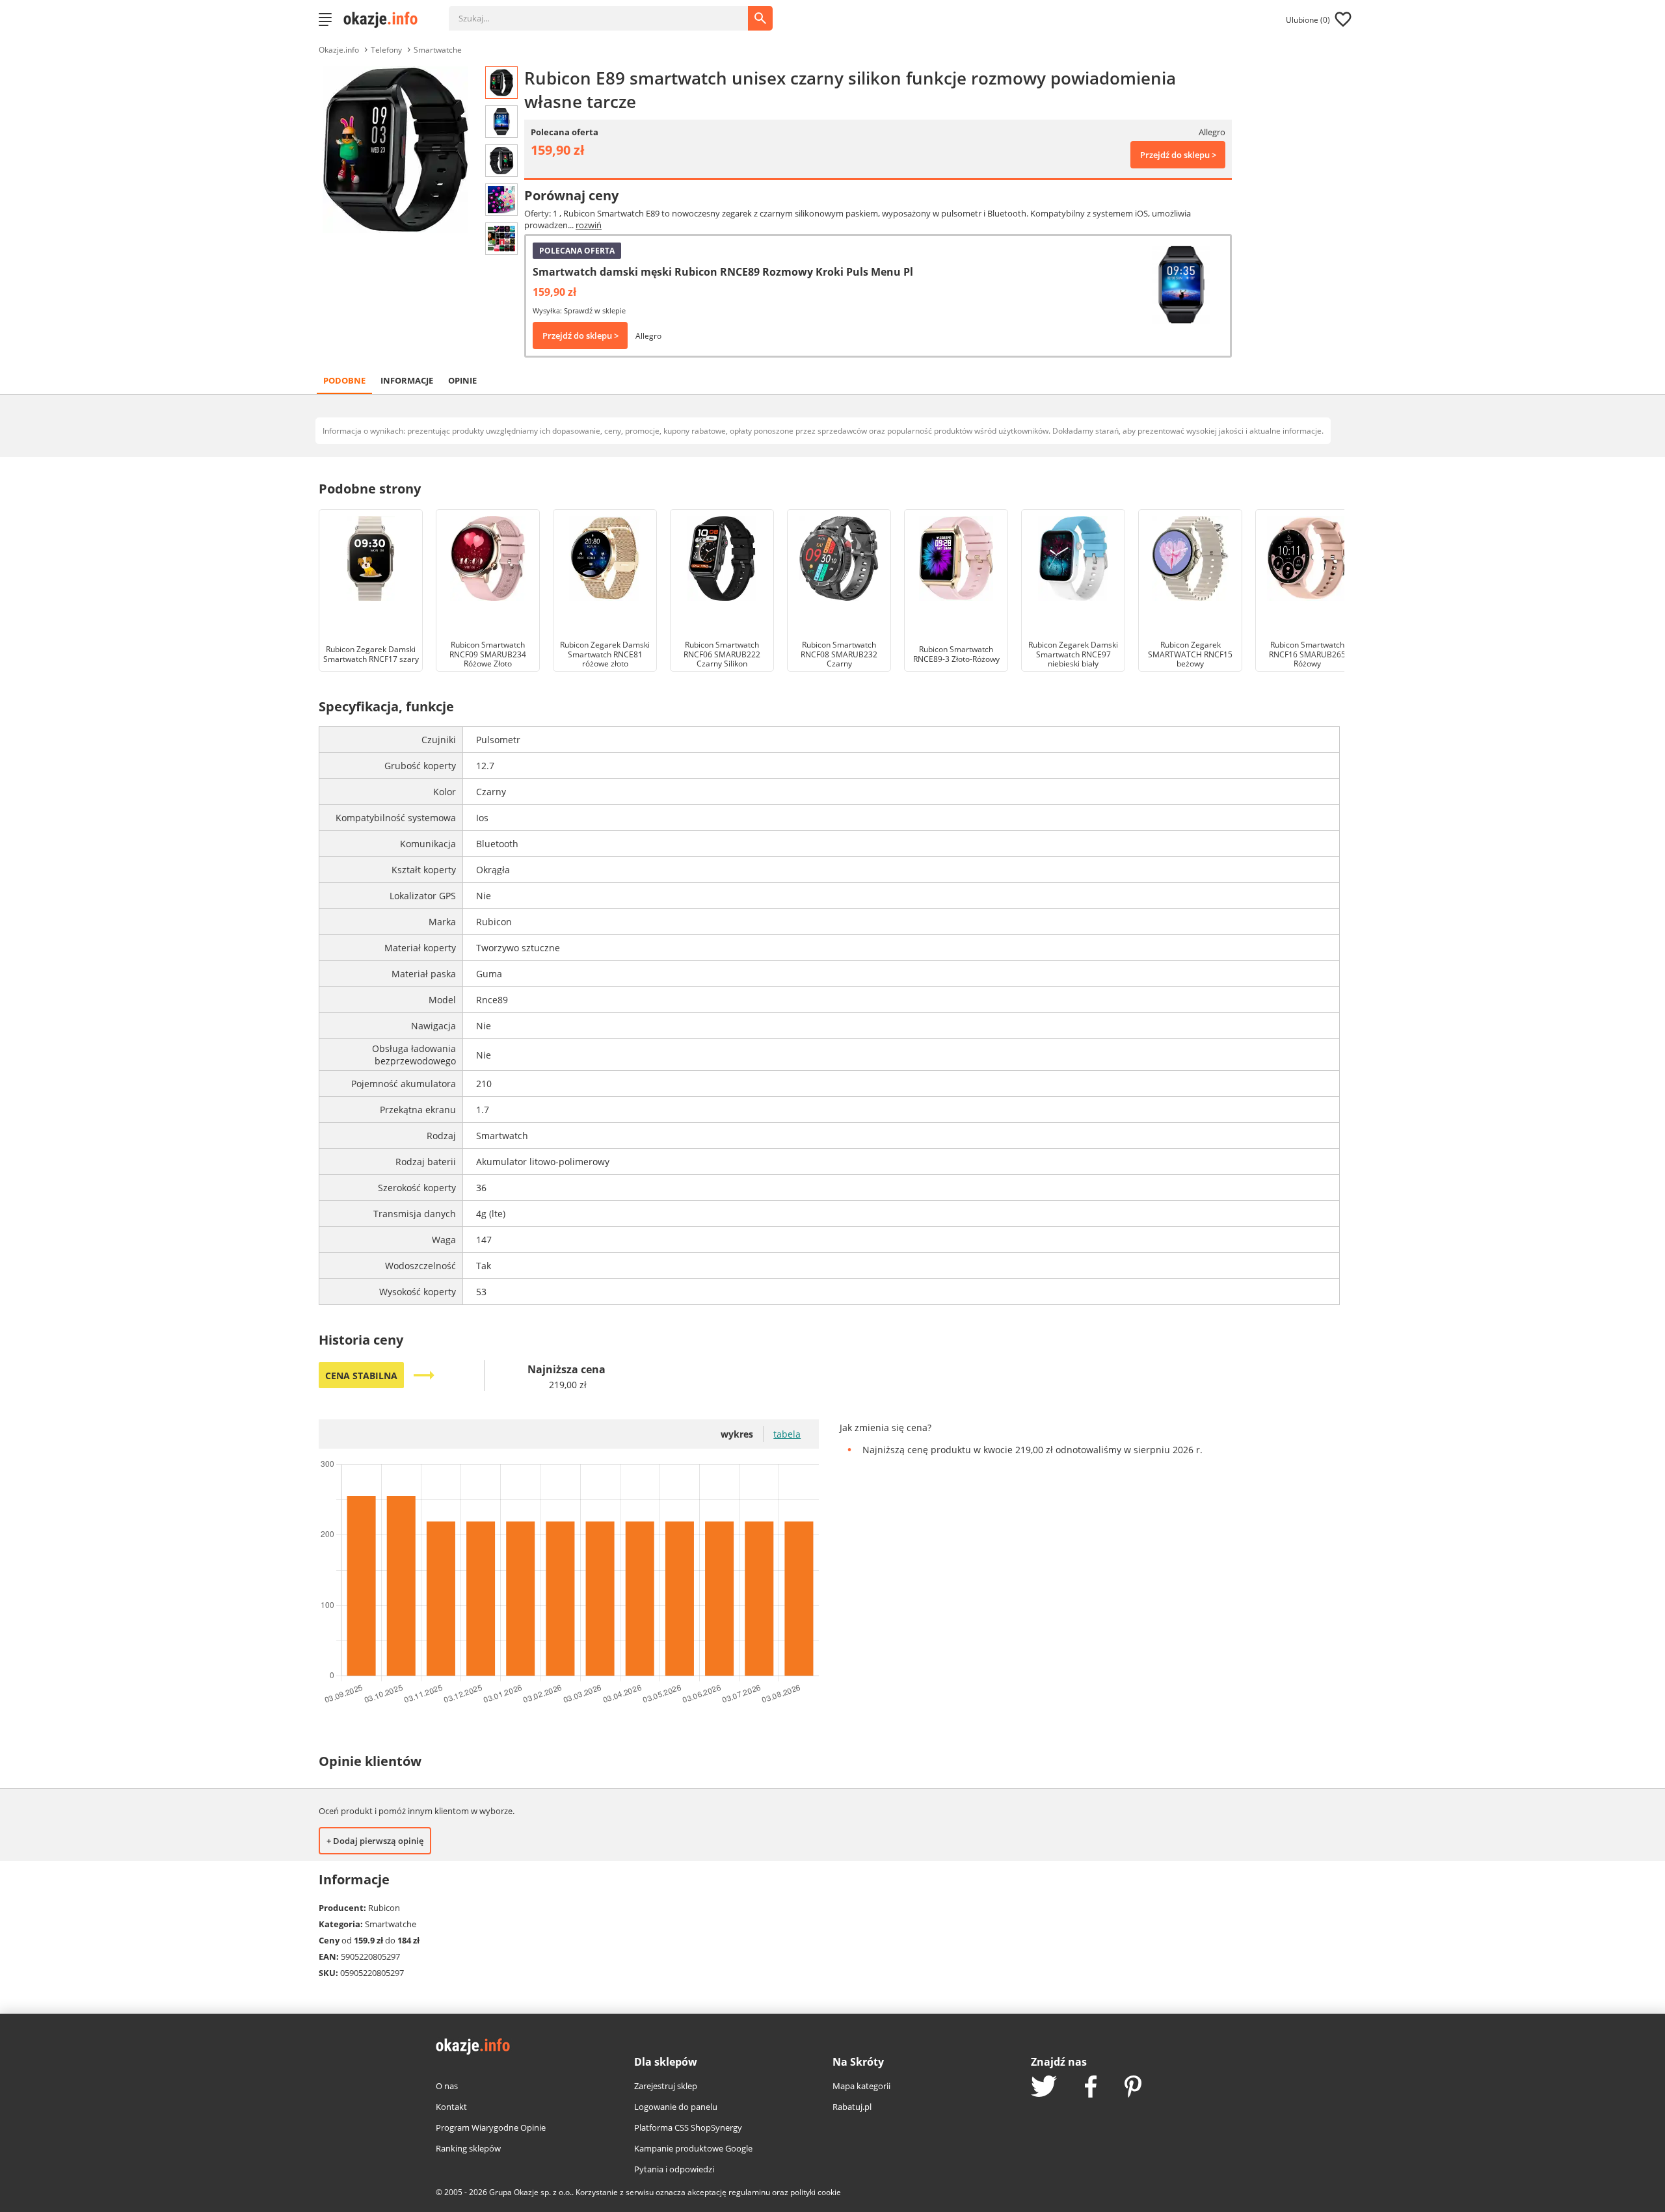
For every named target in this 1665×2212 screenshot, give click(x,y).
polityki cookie (816, 2192)
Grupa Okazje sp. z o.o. (530, 2192)
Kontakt (451, 2107)
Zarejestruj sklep (666, 2086)
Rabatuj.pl (852, 2107)
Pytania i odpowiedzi (674, 2169)
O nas (447, 2086)
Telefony (386, 50)
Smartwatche (438, 50)
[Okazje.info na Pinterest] (1133, 2088)
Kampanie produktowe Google (693, 2148)
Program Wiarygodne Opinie (491, 2127)
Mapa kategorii (861, 2086)
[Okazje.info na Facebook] (1091, 2088)
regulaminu (749, 2192)
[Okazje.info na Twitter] (1044, 2087)
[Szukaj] (608, 12)
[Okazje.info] (385, 20)
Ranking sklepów (468, 2148)
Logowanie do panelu (676, 2107)
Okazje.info (339, 50)
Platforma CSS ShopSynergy (688, 2127)
